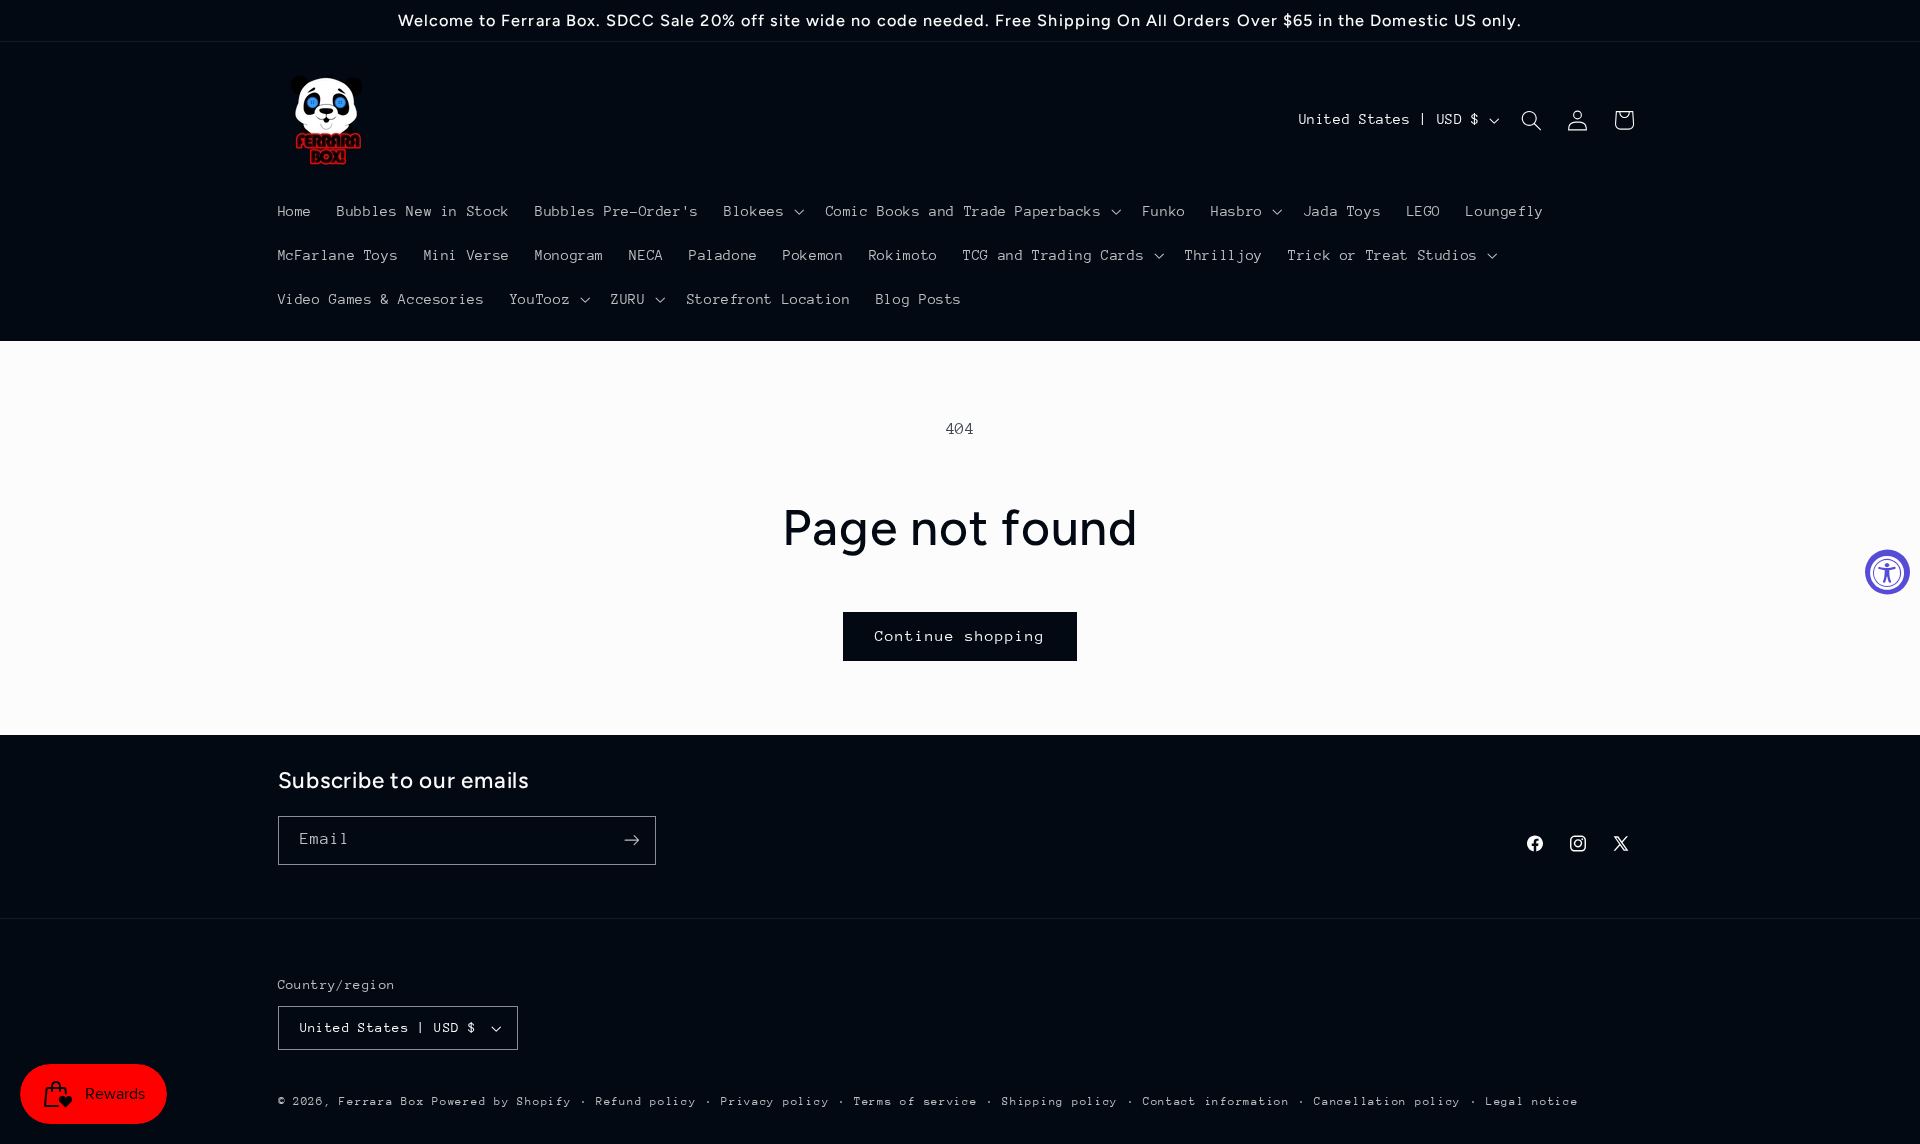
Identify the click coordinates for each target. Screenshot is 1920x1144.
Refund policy (646, 1101)
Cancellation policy (1387, 1101)
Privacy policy (775, 1101)
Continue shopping (960, 635)
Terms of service (916, 1101)
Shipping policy (1060, 1101)
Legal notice (1532, 1101)
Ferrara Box (385, 1101)
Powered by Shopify (501, 1101)
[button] (762, 211)
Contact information (1216, 1101)
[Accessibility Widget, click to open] (1887, 572)
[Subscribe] (631, 840)
